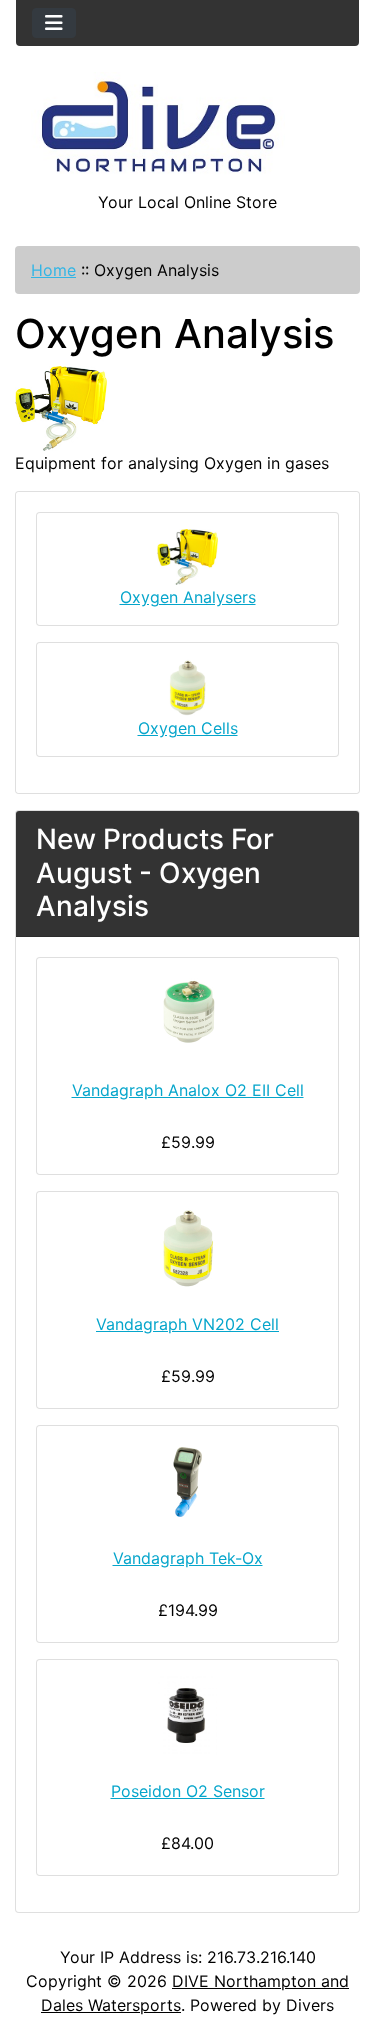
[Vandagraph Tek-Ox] (187, 1482)
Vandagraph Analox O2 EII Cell (188, 1090)
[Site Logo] (187, 131)
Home (53, 270)
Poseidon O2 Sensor (188, 1791)
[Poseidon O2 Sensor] (187, 1716)
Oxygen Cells (188, 728)
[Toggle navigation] (54, 23)
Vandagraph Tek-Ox (188, 1558)
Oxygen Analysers (188, 597)
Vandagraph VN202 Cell (187, 1324)
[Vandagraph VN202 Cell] (187, 1248)
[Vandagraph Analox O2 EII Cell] (187, 1014)
